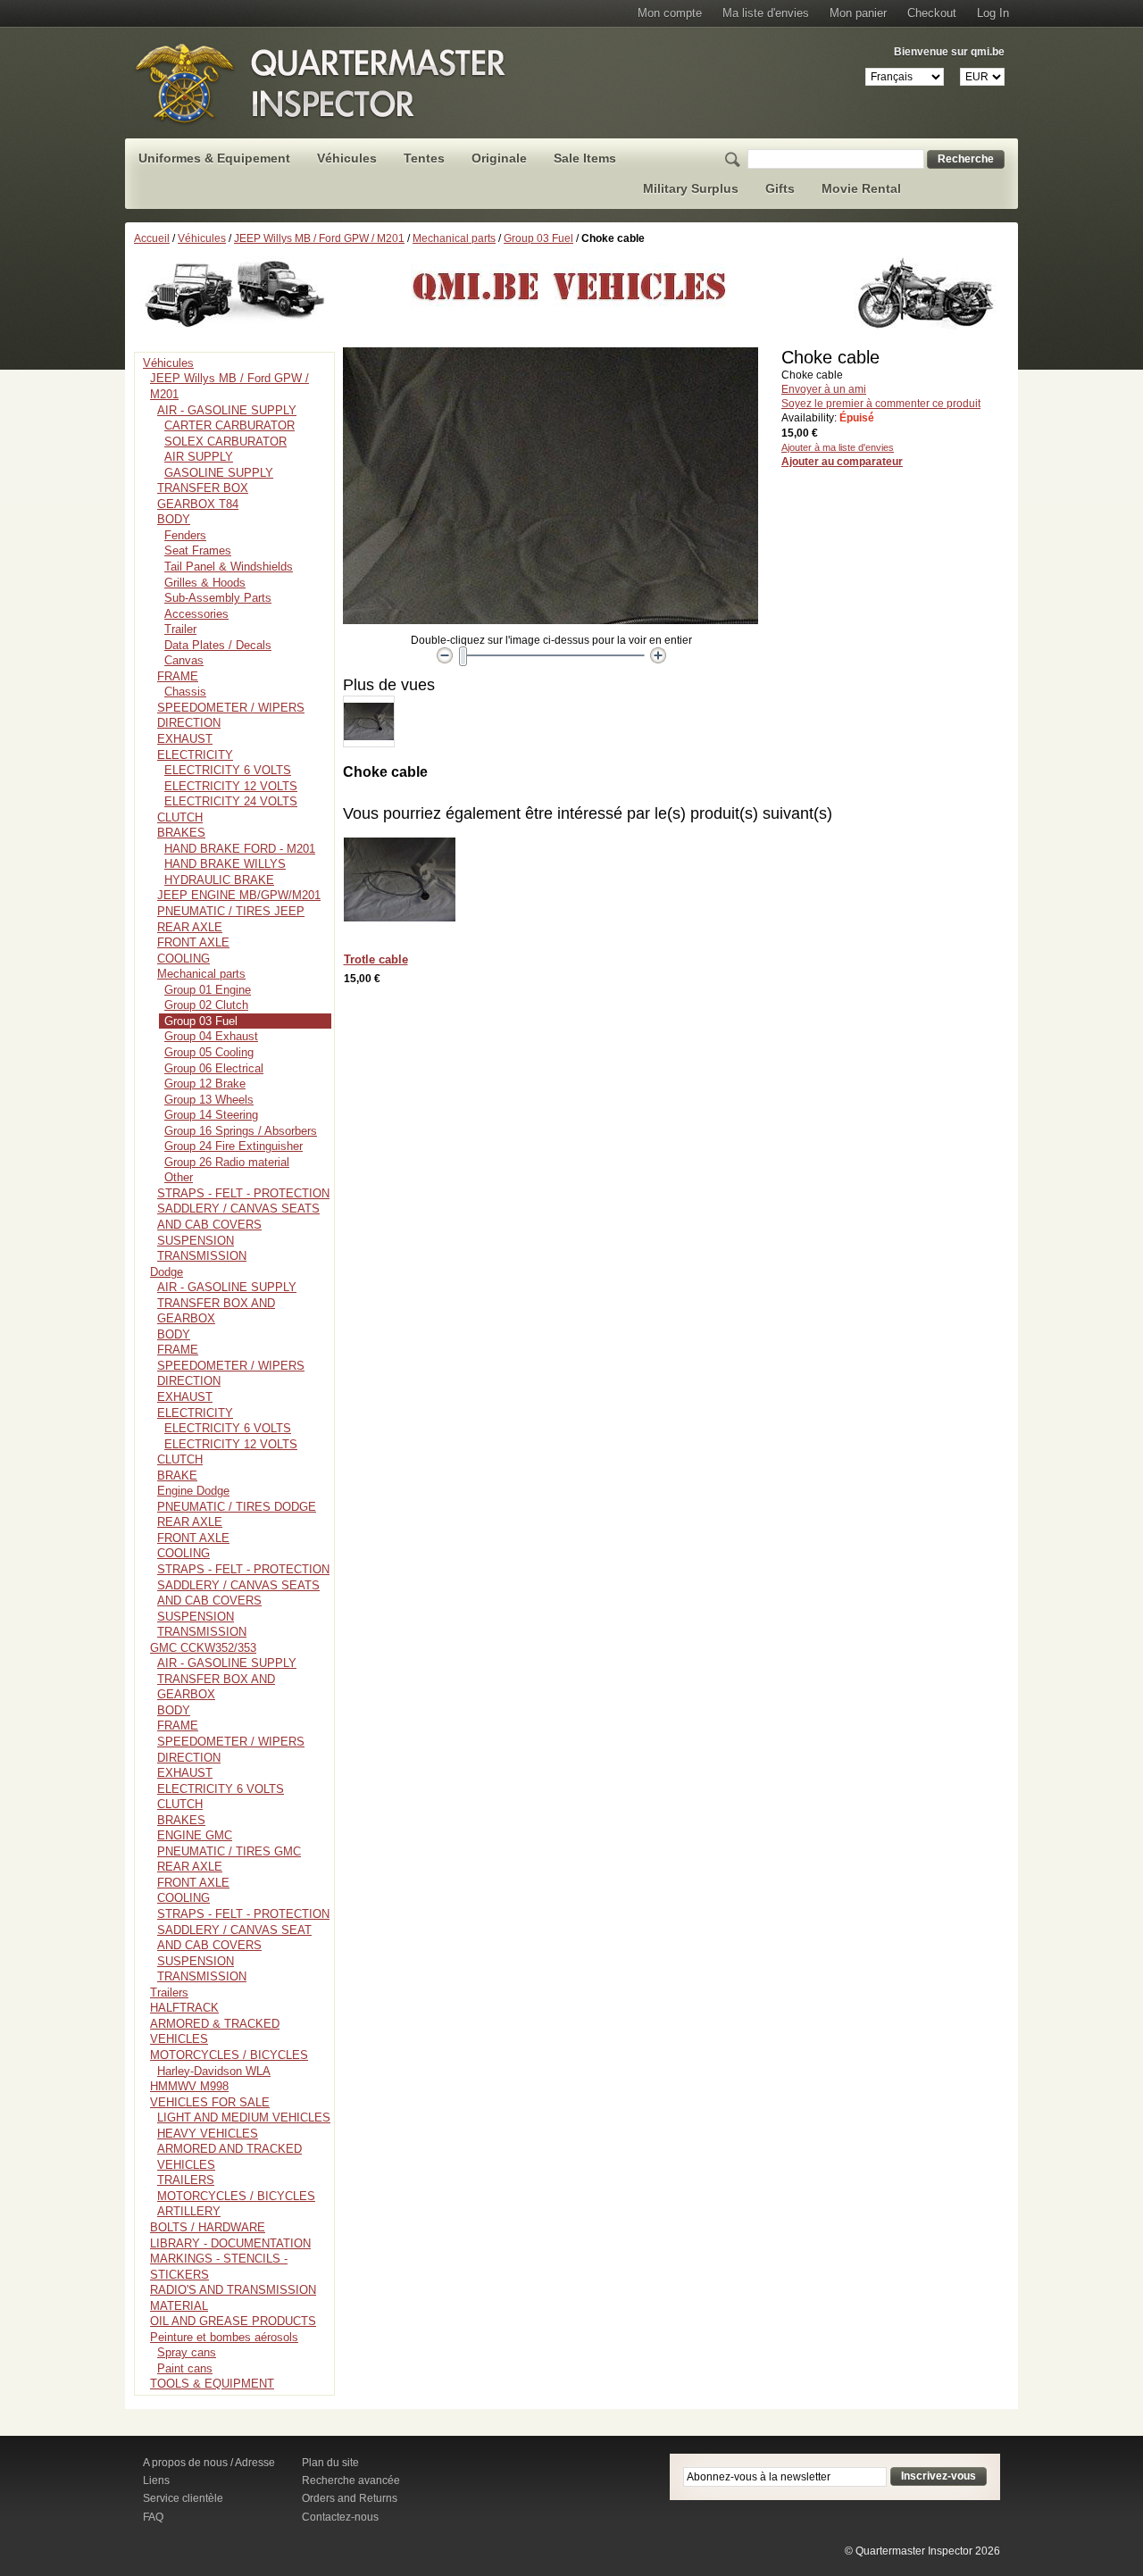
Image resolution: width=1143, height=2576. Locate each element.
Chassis (185, 692)
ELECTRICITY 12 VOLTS (231, 786)
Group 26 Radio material (227, 1162)
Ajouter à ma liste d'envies (838, 447)
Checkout (932, 13)
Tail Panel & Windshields (229, 567)
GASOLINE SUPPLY (219, 473)
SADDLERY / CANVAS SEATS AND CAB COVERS (238, 1217)
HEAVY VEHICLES (208, 2134)
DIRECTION (189, 723)
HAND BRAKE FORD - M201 (240, 849)
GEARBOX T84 (198, 504)
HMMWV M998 (189, 2086)
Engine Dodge (193, 1491)
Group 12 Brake (205, 1084)
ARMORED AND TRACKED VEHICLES (229, 2157)
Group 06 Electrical (214, 1068)
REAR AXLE (190, 927)
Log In (993, 13)
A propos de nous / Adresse (209, 2463)
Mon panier (858, 13)
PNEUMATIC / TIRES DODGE (237, 1507)
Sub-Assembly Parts (218, 598)
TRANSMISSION (202, 1256)
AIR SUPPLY (199, 457)
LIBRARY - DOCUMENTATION (230, 2243)
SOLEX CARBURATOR (225, 442)
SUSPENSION (196, 1241)
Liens (156, 2480)
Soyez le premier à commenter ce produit (881, 404)
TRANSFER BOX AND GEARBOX (216, 1311)
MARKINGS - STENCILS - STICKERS (219, 2267)
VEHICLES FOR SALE (210, 2102)
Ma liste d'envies (766, 13)
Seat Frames (198, 550)
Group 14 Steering (211, 1115)
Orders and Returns (350, 2498)
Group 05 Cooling (209, 1052)
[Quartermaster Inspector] (321, 83)
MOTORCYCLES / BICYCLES (229, 2055)
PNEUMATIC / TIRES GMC (229, 1851)
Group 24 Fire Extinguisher (234, 1146)
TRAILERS (186, 2180)
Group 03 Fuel (538, 238)
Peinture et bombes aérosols (224, 2337)
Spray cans (187, 2352)
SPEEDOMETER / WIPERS (231, 708)
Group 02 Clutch (206, 1005)
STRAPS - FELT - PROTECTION (243, 1193)
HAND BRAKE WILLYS (225, 864)
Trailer (180, 629)
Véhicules (202, 238)
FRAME (178, 676)
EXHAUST (185, 739)
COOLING (184, 959)
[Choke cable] (369, 704)
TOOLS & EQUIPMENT (212, 2384)
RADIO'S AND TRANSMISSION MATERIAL (233, 2298)
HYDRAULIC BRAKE (219, 880)
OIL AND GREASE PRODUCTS (233, 2321)
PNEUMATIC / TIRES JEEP (231, 911)
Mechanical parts (454, 238)
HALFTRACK (184, 2008)
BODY (174, 519)
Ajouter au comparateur (842, 462)
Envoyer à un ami (824, 389)
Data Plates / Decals (218, 645)
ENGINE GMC (195, 1835)
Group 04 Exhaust (211, 1036)
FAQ (153, 2517)
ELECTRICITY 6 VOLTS (228, 770)
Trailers (169, 1992)
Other (179, 1177)
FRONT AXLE (193, 942)
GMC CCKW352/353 (203, 1648)
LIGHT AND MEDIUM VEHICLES (244, 2117)
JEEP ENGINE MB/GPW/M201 (239, 895)
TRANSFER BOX (203, 488)
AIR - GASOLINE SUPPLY (227, 410)
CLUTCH (180, 817)
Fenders (185, 535)
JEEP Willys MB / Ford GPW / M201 (319, 238)
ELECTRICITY (195, 755)
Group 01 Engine (208, 990)
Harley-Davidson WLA (214, 2071)
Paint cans (185, 2368)
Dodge (167, 1272)
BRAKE (177, 1476)
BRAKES (181, 833)
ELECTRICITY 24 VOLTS (231, 801)
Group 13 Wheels (209, 1100)
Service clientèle (183, 2498)
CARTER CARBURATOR (229, 425)
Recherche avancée (351, 2480)
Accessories (196, 614)
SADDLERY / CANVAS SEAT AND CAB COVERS (234, 1938)
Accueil (152, 238)
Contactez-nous (340, 2517)
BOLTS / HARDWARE (208, 2227)
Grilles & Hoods (205, 583)
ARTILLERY (189, 2211)
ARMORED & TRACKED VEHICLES (215, 2032)
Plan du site (330, 2463)
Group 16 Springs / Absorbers (241, 1131)
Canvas (184, 660)
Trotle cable (376, 959)
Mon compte (670, 13)
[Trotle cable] (404, 884)
